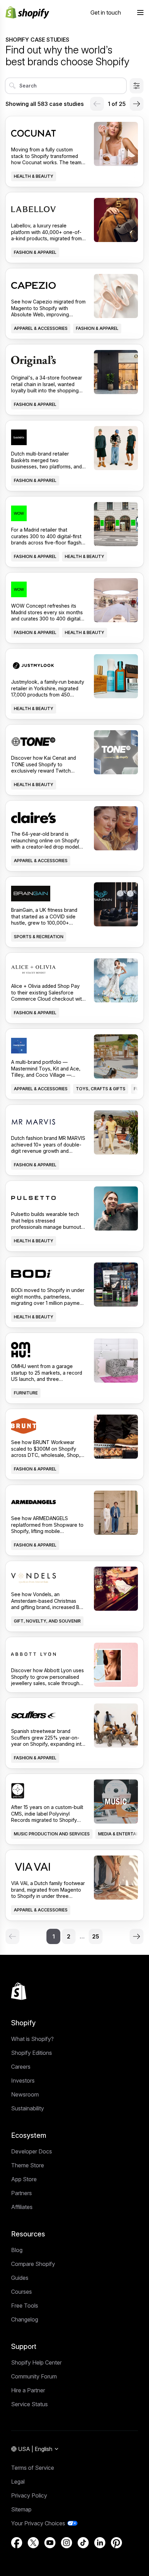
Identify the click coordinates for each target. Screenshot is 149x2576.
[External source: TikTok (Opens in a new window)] (83, 2543)
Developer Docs (32, 2151)
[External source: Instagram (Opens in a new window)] (67, 2543)
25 (96, 1936)
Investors (23, 2081)
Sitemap (21, 2509)
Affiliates (22, 2207)
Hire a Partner (28, 2390)
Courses (21, 2292)
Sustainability (28, 2108)
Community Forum (34, 2376)
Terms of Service (33, 2468)
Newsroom (25, 2094)
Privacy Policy (29, 2495)
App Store (24, 2179)
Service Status (29, 2404)
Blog (17, 2250)
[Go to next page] (137, 104)
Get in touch (106, 12)
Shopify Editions (32, 2053)
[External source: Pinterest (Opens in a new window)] (116, 2543)
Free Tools (25, 2306)
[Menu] (140, 12)
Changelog (25, 2319)
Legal (18, 2482)
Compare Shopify (33, 2264)
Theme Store (28, 2165)
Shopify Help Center (36, 2362)
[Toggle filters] (137, 86)
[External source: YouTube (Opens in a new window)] (50, 2543)
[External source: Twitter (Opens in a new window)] (33, 2543)
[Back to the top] (19, 1991)
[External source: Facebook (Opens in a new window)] (17, 2543)
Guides (20, 2278)
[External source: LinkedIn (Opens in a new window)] (100, 2543)
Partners (21, 2193)
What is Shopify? (32, 2039)
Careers (21, 2067)
